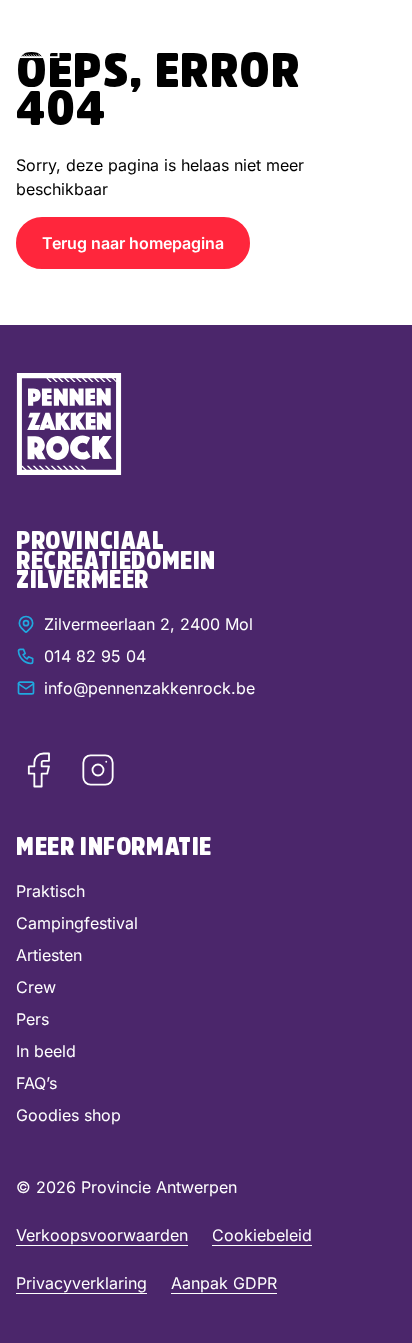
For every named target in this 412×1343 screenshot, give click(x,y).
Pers (32, 1019)
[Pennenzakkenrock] (38, 37)
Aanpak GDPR (224, 1283)
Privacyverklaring (81, 1283)
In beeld (46, 1051)
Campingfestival (77, 923)
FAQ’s (36, 1083)
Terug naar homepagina (133, 243)
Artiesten (49, 955)
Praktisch (50, 891)
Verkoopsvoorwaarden (102, 1235)
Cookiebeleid (262, 1235)
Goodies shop (68, 1115)
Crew (36, 987)
